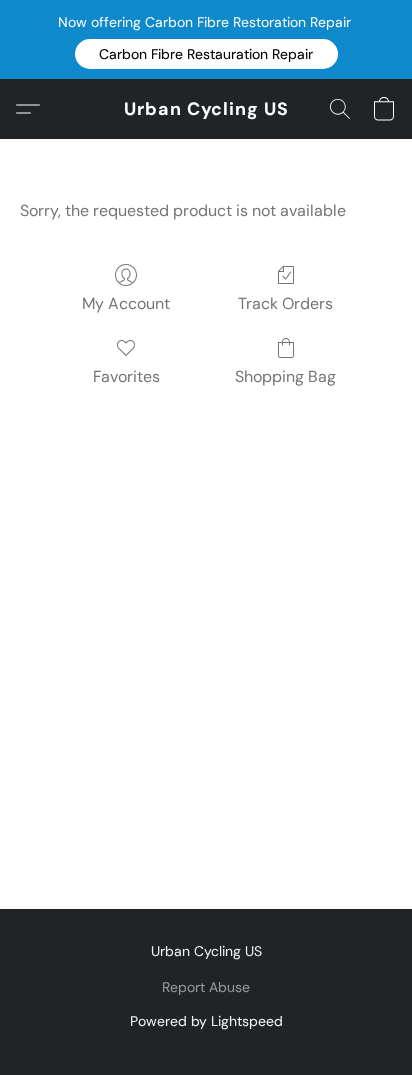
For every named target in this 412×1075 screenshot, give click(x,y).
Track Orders (285, 303)
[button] (206, 54)
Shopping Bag (285, 376)
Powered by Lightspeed (206, 1021)
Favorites (126, 376)
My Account (126, 303)
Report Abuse (206, 987)
